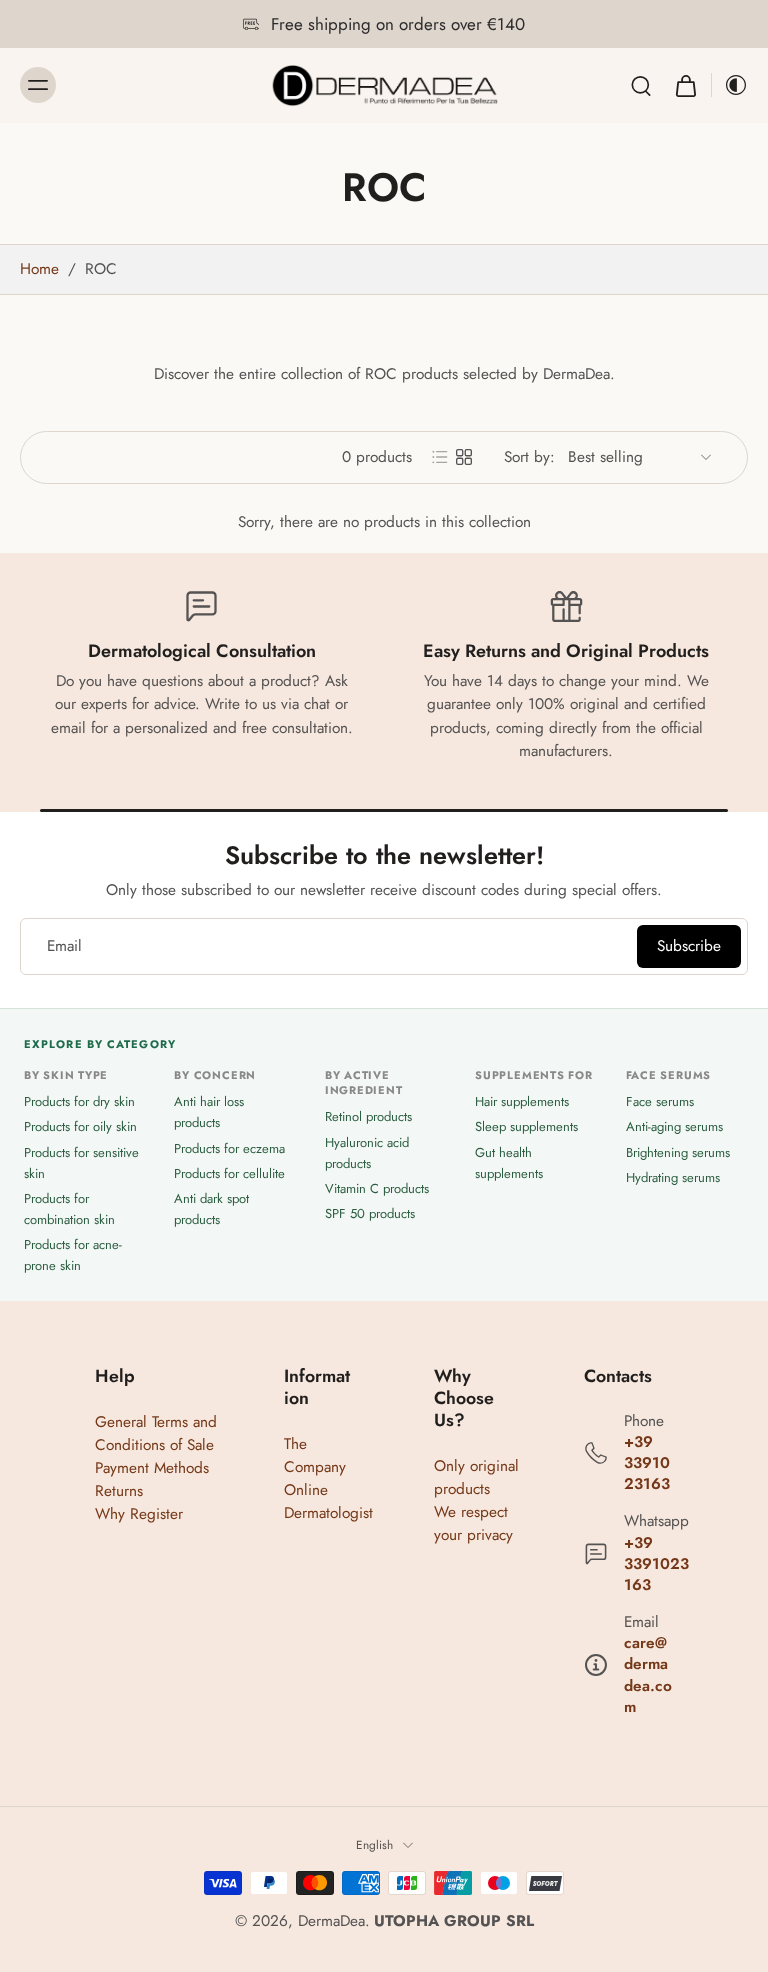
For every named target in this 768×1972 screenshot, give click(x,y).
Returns (119, 1491)
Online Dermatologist (328, 1501)
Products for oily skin (80, 1126)
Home (39, 269)
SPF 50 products (370, 1213)
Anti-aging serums (674, 1126)
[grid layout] (464, 457)
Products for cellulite (229, 1172)
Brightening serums (678, 1151)
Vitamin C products (377, 1187)
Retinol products (368, 1116)
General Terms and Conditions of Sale (156, 1432)
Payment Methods (152, 1468)
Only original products (476, 1477)
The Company (315, 1454)
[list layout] (440, 457)
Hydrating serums (673, 1176)
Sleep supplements (526, 1126)
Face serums (660, 1101)
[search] (641, 85)
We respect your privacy (473, 1523)
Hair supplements (522, 1101)
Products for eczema (229, 1147)
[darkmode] (730, 85)
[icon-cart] (685, 85)
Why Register (139, 1514)
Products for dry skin (79, 1101)
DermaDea (331, 1921)
